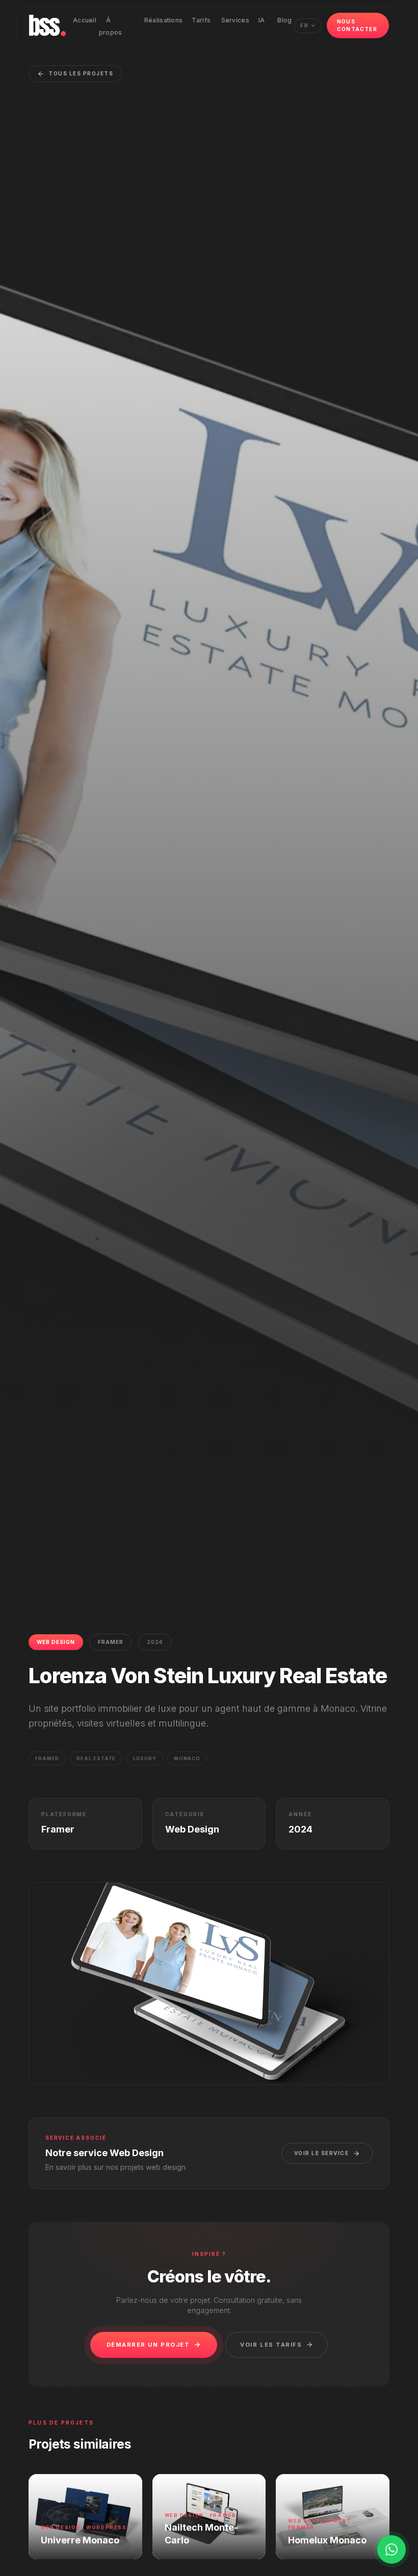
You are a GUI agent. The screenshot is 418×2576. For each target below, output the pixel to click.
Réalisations (164, 20)
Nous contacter (357, 25)
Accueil (85, 20)
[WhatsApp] (391, 2550)
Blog (284, 20)
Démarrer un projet (148, 2345)
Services (235, 20)
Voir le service (322, 2153)
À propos (111, 26)
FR (305, 25)
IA (262, 20)
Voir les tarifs (271, 2345)
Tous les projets (81, 73)
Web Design (56, 1642)
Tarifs (201, 20)
